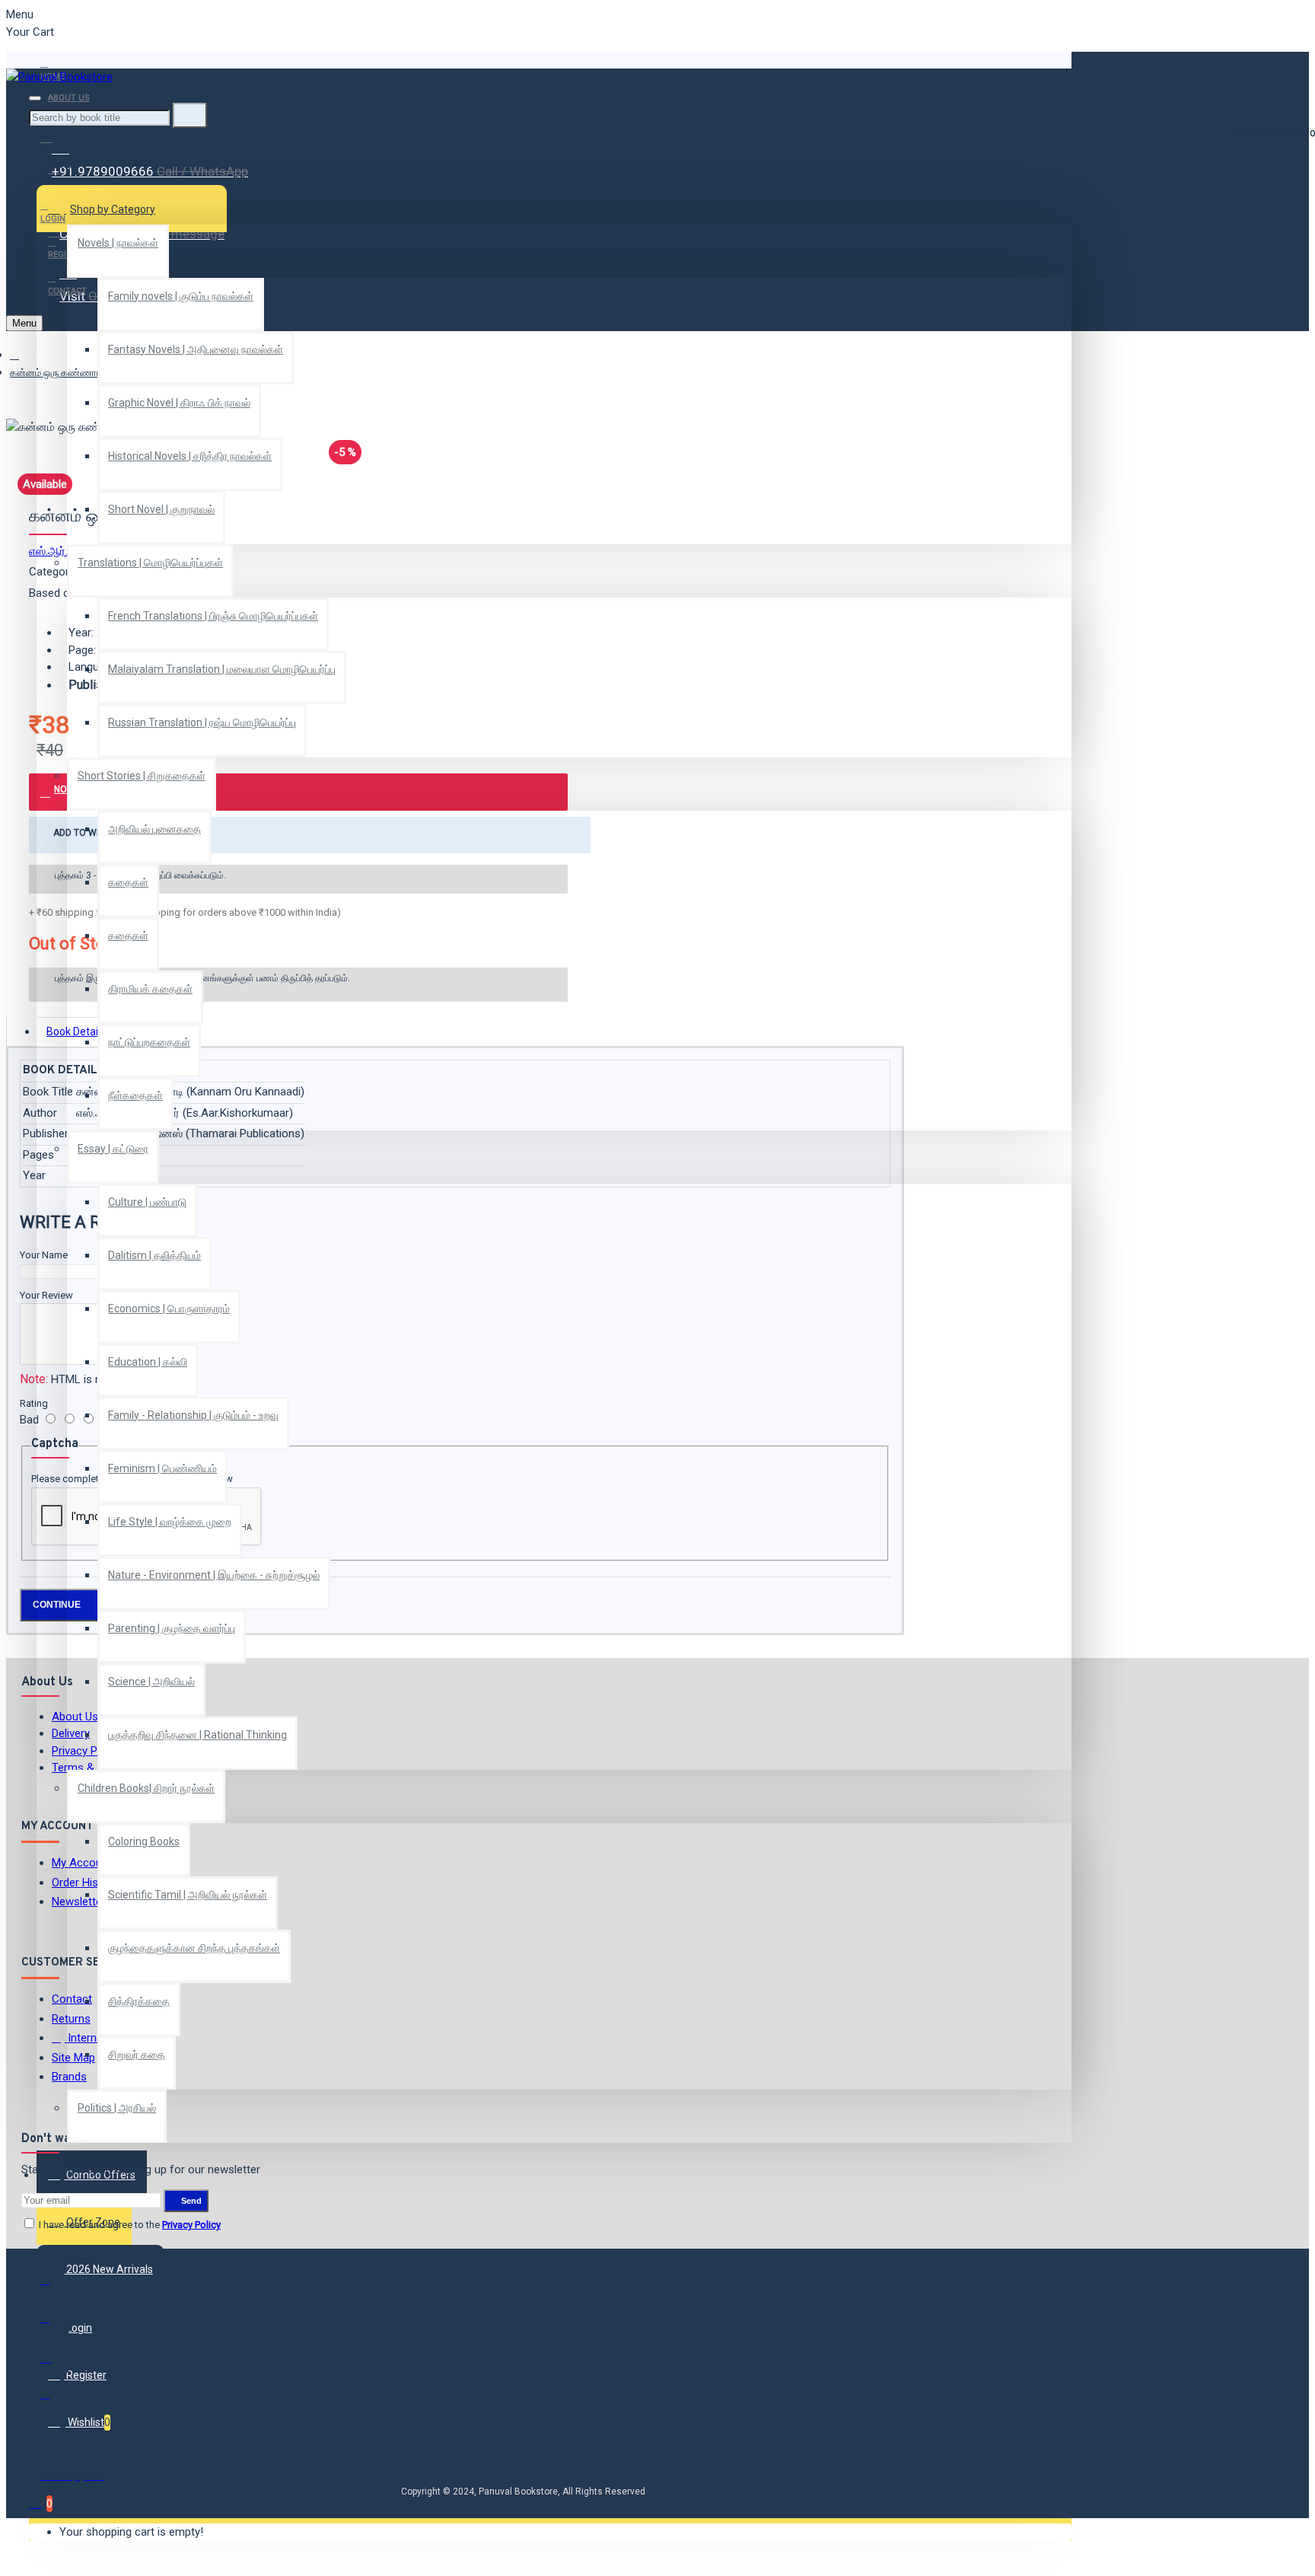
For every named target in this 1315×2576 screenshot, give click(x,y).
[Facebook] (56, 2287)
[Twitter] (56, 2325)
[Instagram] (56, 2363)
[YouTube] (56, 2401)
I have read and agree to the (129, 2225)
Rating (34, 1403)
